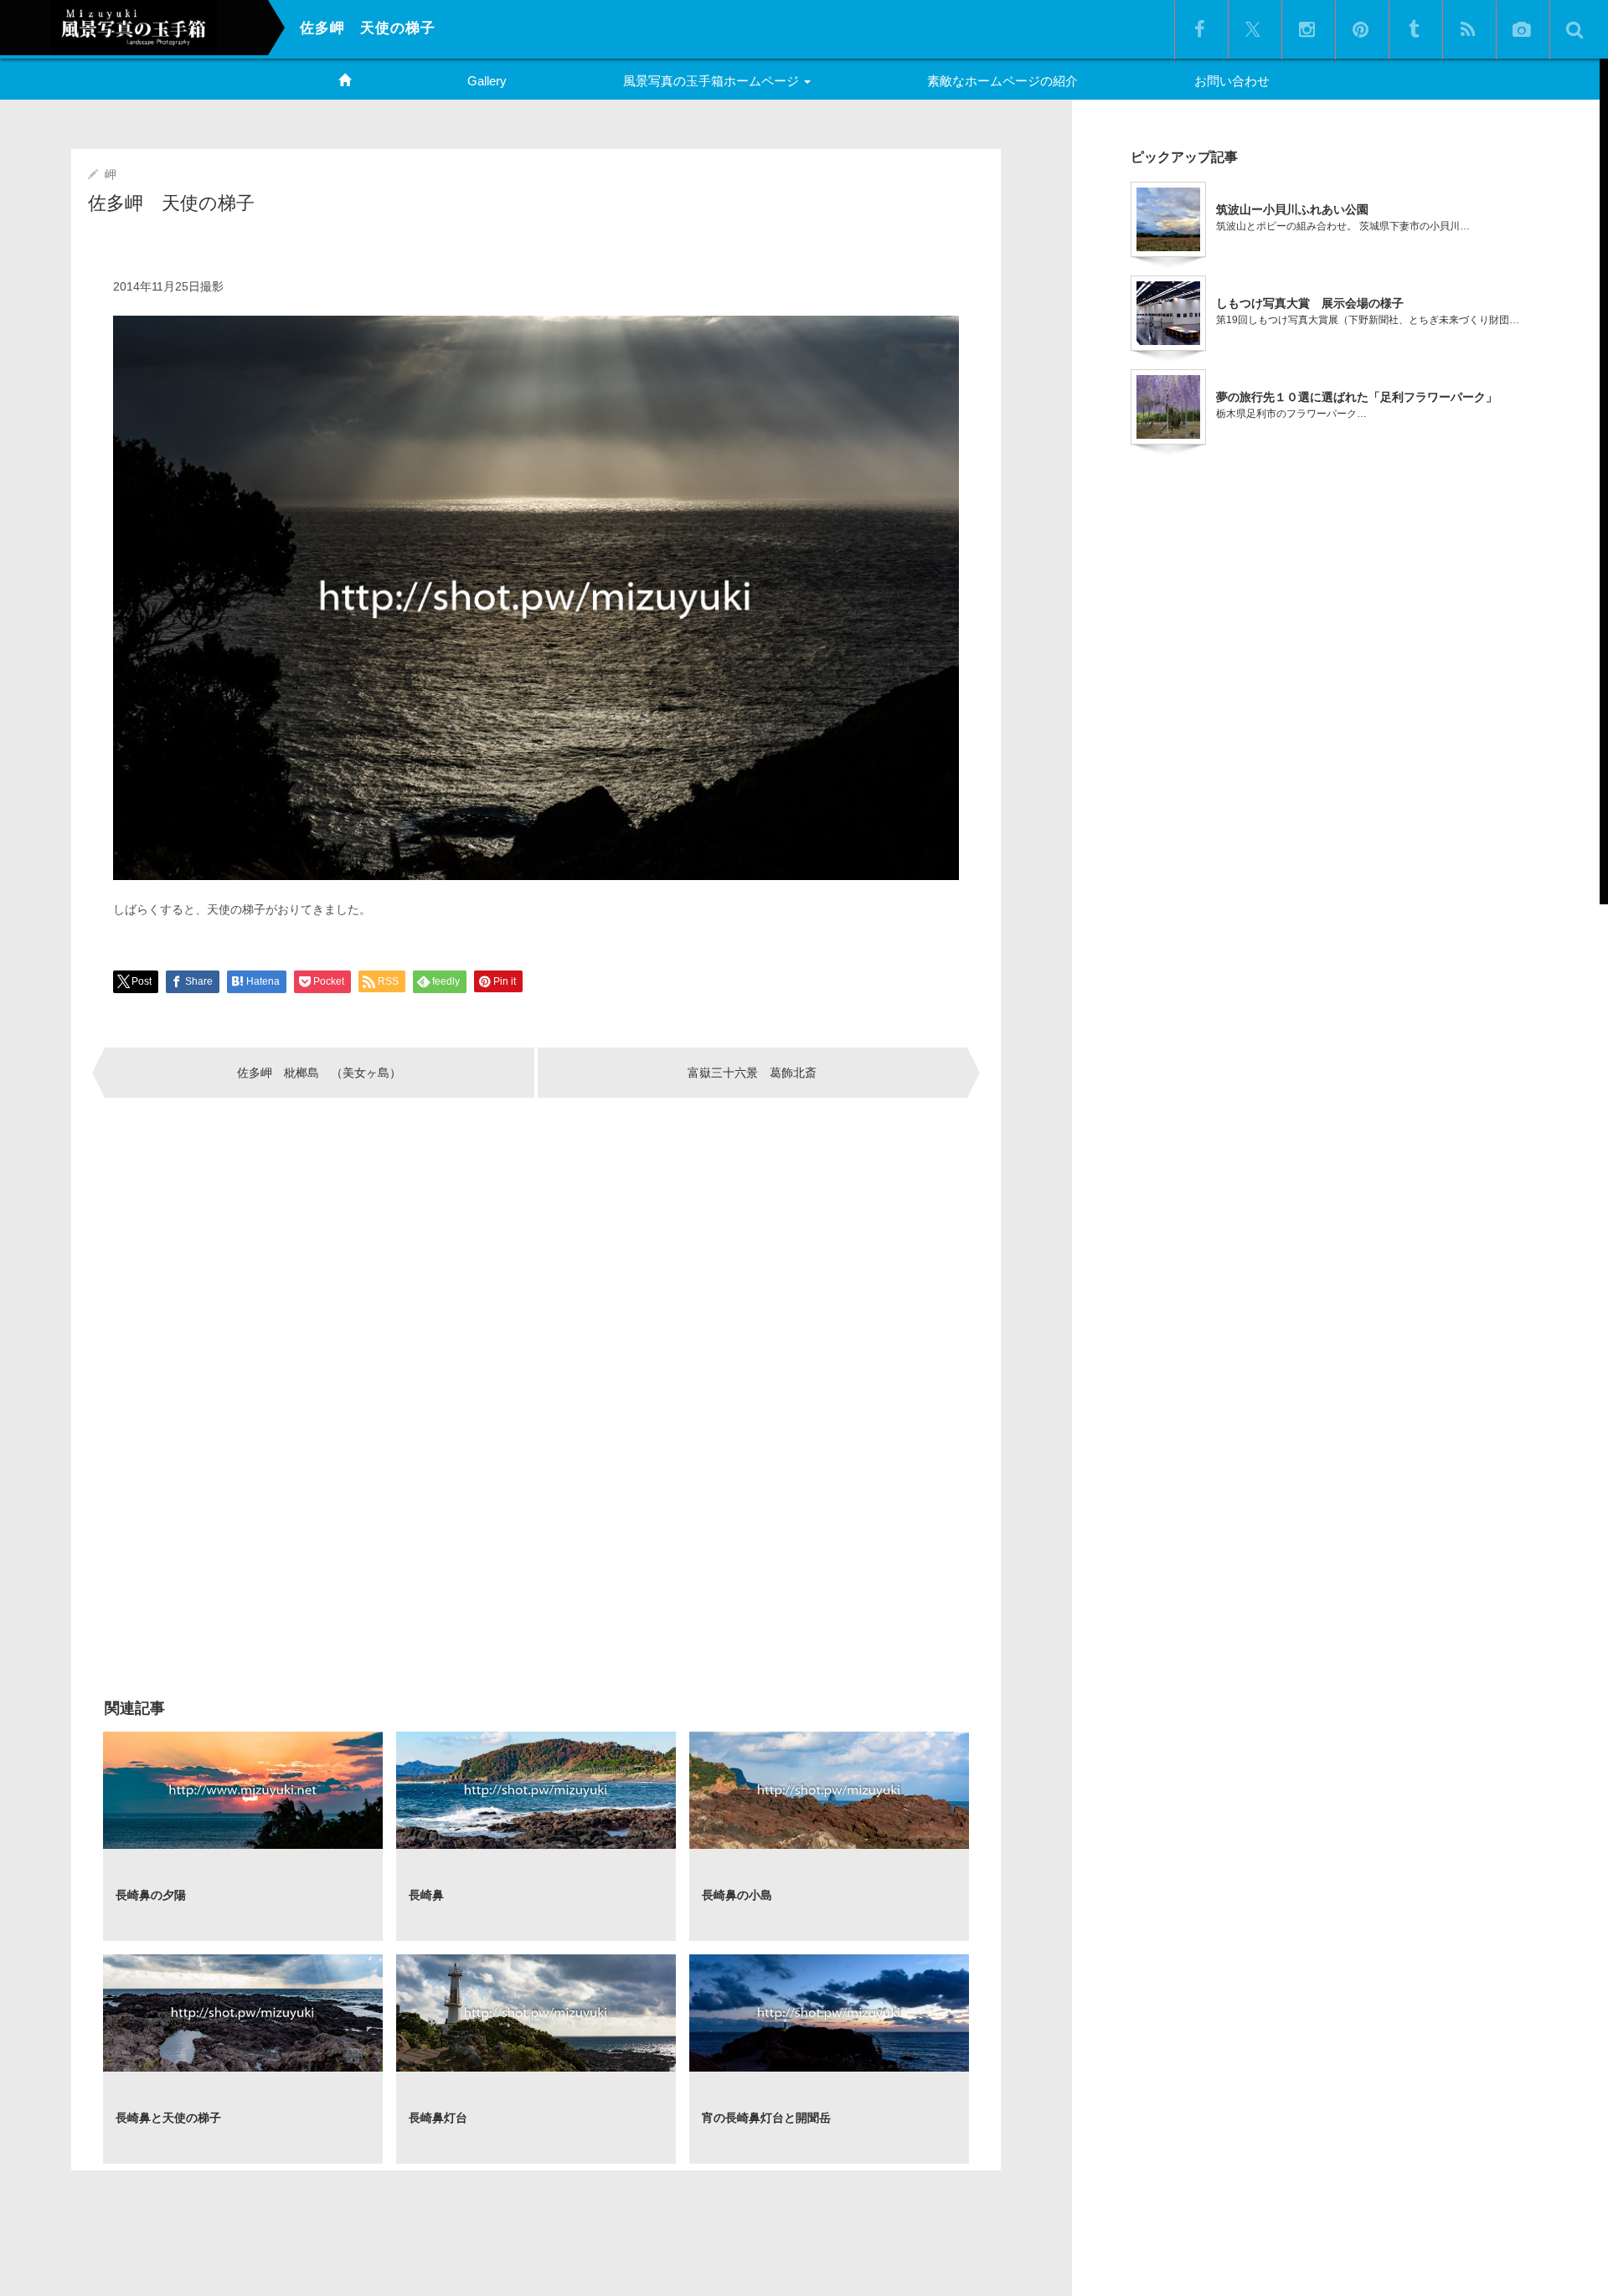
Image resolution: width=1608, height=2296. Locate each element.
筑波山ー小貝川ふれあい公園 (1292, 209)
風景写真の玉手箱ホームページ (713, 81)
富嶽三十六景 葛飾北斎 (752, 1073)
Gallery (487, 81)
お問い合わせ (1232, 81)
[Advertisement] (316, 1274)
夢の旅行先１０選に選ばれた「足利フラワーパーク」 (1357, 397)
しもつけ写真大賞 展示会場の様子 (1310, 303)
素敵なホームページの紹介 (1002, 81)
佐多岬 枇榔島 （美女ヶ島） (319, 1073)
